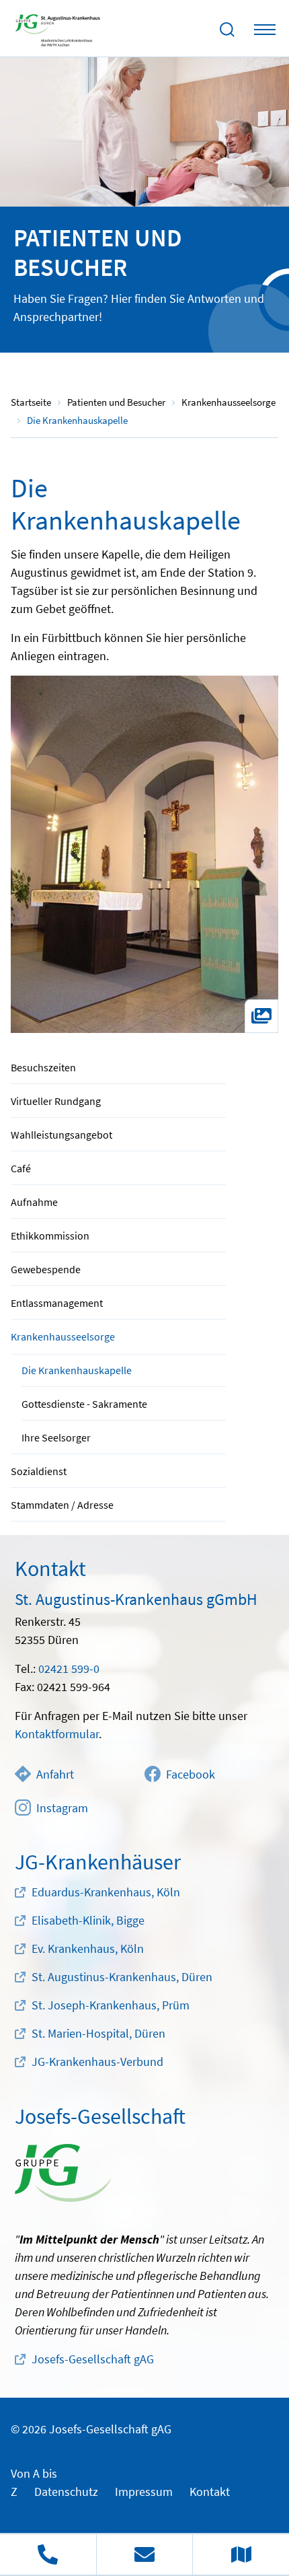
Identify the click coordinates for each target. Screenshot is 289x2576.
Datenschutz (66, 2492)
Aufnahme (34, 1202)
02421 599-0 (69, 1669)
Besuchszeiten (43, 1067)
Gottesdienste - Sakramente (84, 1404)
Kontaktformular (57, 1734)
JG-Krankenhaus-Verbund (97, 2062)
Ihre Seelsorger (56, 1437)
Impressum (144, 2492)
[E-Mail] (144, 2554)
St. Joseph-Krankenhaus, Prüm (111, 2005)
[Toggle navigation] (265, 30)
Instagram (62, 1808)
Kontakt (210, 2492)
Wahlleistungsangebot (61, 1135)
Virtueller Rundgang (56, 1101)
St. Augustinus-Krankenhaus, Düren (122, 1977)
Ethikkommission (50, 1236)
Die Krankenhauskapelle (77, 1370)
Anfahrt (55, 1774)
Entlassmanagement (57, 1303)
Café (21, 1168)
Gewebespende (46, 1269)
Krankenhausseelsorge (63, 1336)
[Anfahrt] (241, 2554)
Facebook (191, 1774)
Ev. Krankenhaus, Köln (88, 1948)
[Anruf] (48, 2554)
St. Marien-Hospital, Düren (98, 2033)
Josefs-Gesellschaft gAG (93, 2359)
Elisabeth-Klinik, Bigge (88, 1920)
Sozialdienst (39, 1471)
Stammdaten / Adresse (62, 1505)
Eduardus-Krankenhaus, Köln (106, 1892)
